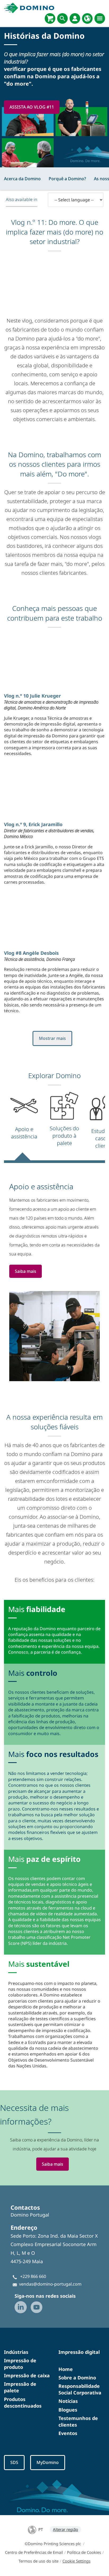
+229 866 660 (33, 2276)
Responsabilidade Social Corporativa (80, 2389)
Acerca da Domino (22, 179)
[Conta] (75, 18)
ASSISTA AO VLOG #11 (32, 107)
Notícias (68, 2401)
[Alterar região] (87, 18)
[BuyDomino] (50, 18)
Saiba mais (26, 1271)
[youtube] (37, 2307)
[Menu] (100, 18)
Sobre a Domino (77, 2378)
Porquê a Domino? (67, 179)
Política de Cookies (84, 2552)
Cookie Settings (76, 2561)
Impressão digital (79, 2352)
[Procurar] (62, 18)
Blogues (68, 2410)
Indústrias (16, 2352)
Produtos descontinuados (23, 2402)
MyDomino (48, 2462)
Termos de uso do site (38, 2561)
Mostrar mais (52, 1038)
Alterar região (65, 2529)
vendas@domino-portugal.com (50, 2284)
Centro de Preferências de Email (34, 2552)
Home (66, 2369)
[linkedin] (21, 2307)
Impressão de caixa (27, 2375)
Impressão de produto (20, 2364)
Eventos (68, 2433)
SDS (14, 2462)
